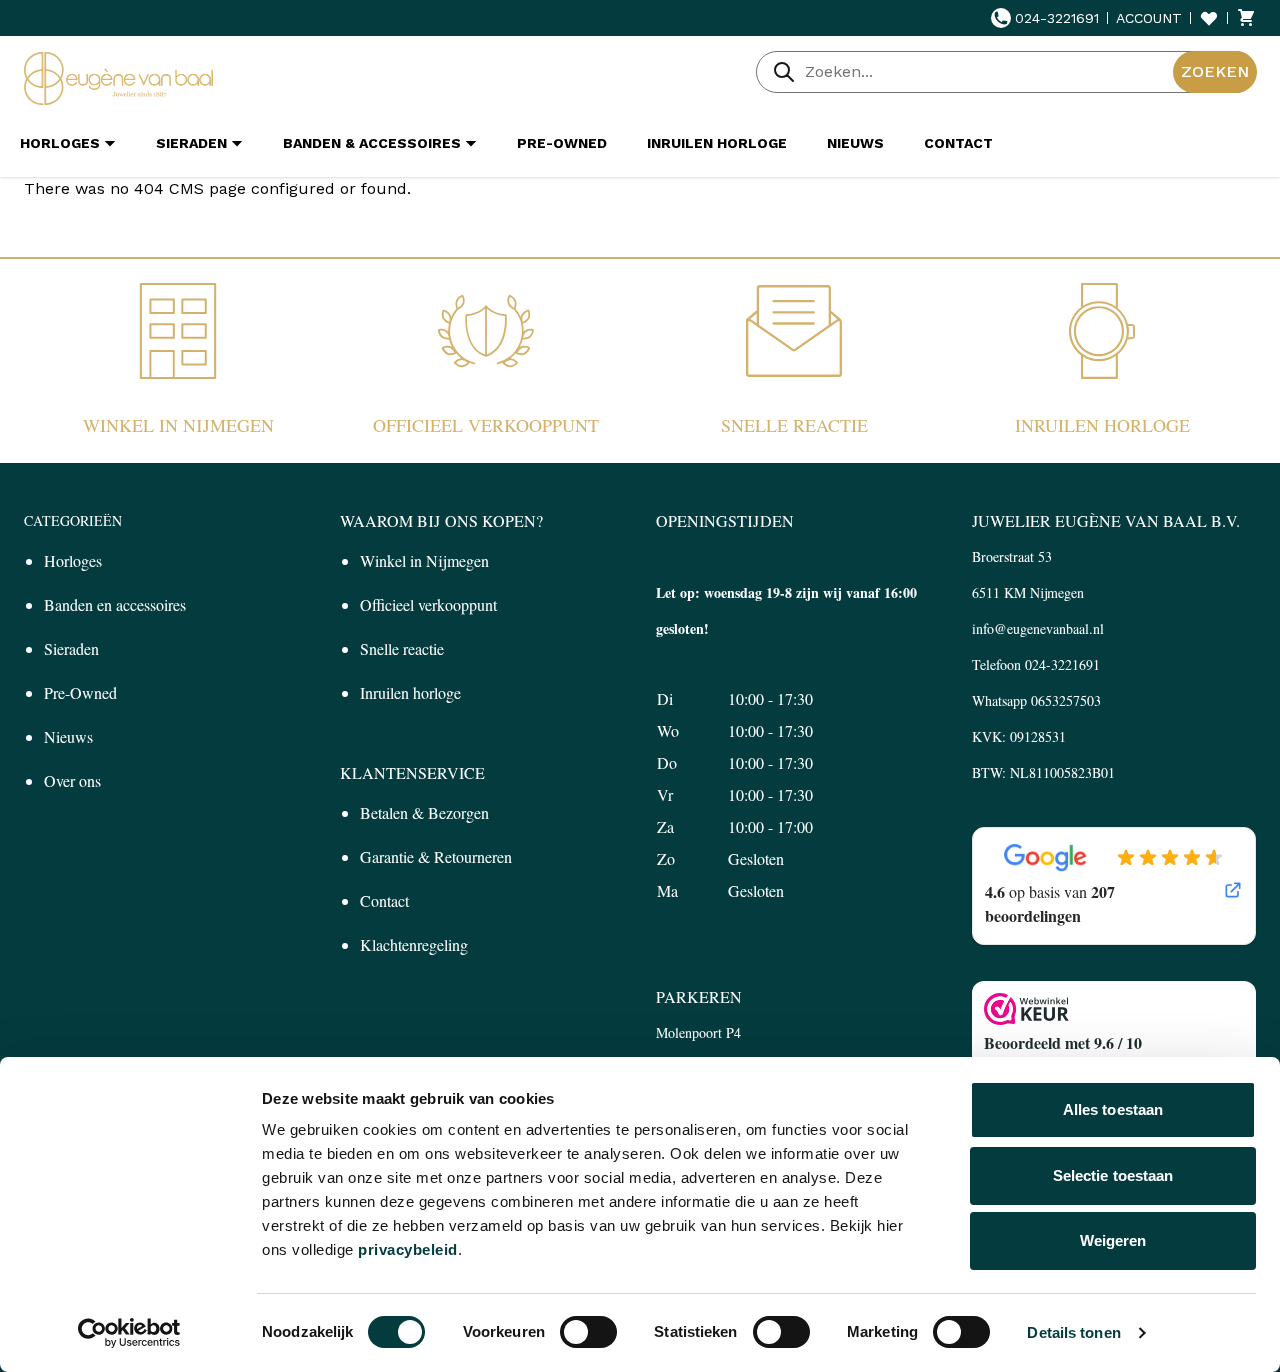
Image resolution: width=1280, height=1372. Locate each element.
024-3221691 (1057, 18)
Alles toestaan (1113, 1109)
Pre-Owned (80, 692)
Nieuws (68, 736)
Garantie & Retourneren (436, 856)
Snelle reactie (794, 425)
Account (1149, 18)
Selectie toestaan (1113, 1175)
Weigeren (1113, 1240)
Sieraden (71, 648)
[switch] (588, 1332)
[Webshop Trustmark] (1114, 1009)
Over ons (72, 780)
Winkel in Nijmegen (178, 425)
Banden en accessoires (115, 604)
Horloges (73, 560)
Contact (384, 900)
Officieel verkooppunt (486, 425)
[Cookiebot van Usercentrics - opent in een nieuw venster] (129, 1333)
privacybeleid (408, 1249)
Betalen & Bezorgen (424, 812)
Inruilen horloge (1102, 425)
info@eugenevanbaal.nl (1038, 628)
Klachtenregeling (414, 944)
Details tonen (1073, 1332)
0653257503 (1066, 700)
